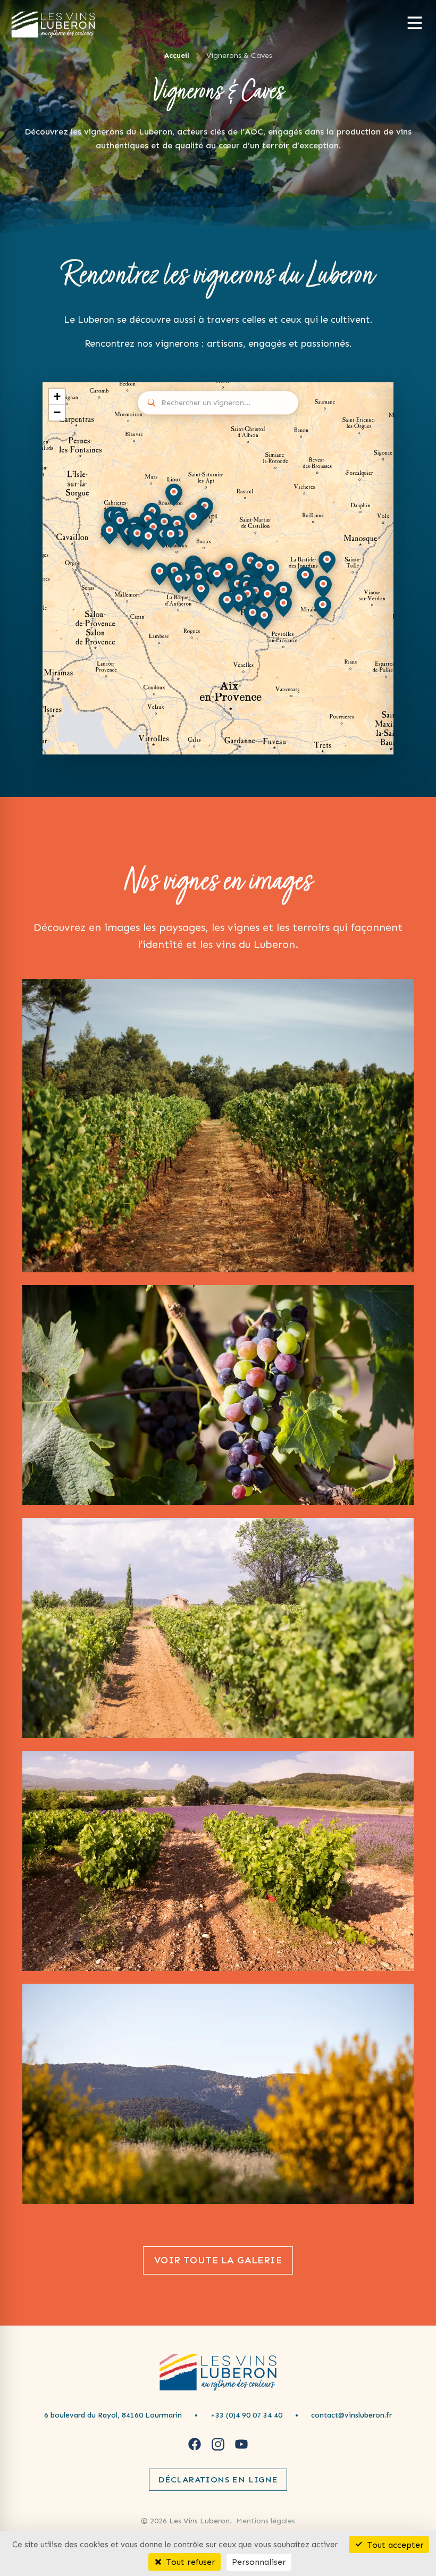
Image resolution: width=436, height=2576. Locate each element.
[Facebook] (195, 2444)
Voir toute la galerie (218, 2260)
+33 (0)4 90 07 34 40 (246, 2415)
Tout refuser (190, 2562)
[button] (164, 525)
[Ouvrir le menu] (415, 23)
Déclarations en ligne (218, 2479)
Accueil (177, 56)
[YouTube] (241, 2444)
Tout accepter (394, 2544)
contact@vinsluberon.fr (351, 2415)
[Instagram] (218, 2444)
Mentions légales (266, 2521)
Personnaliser (259, 2562)
